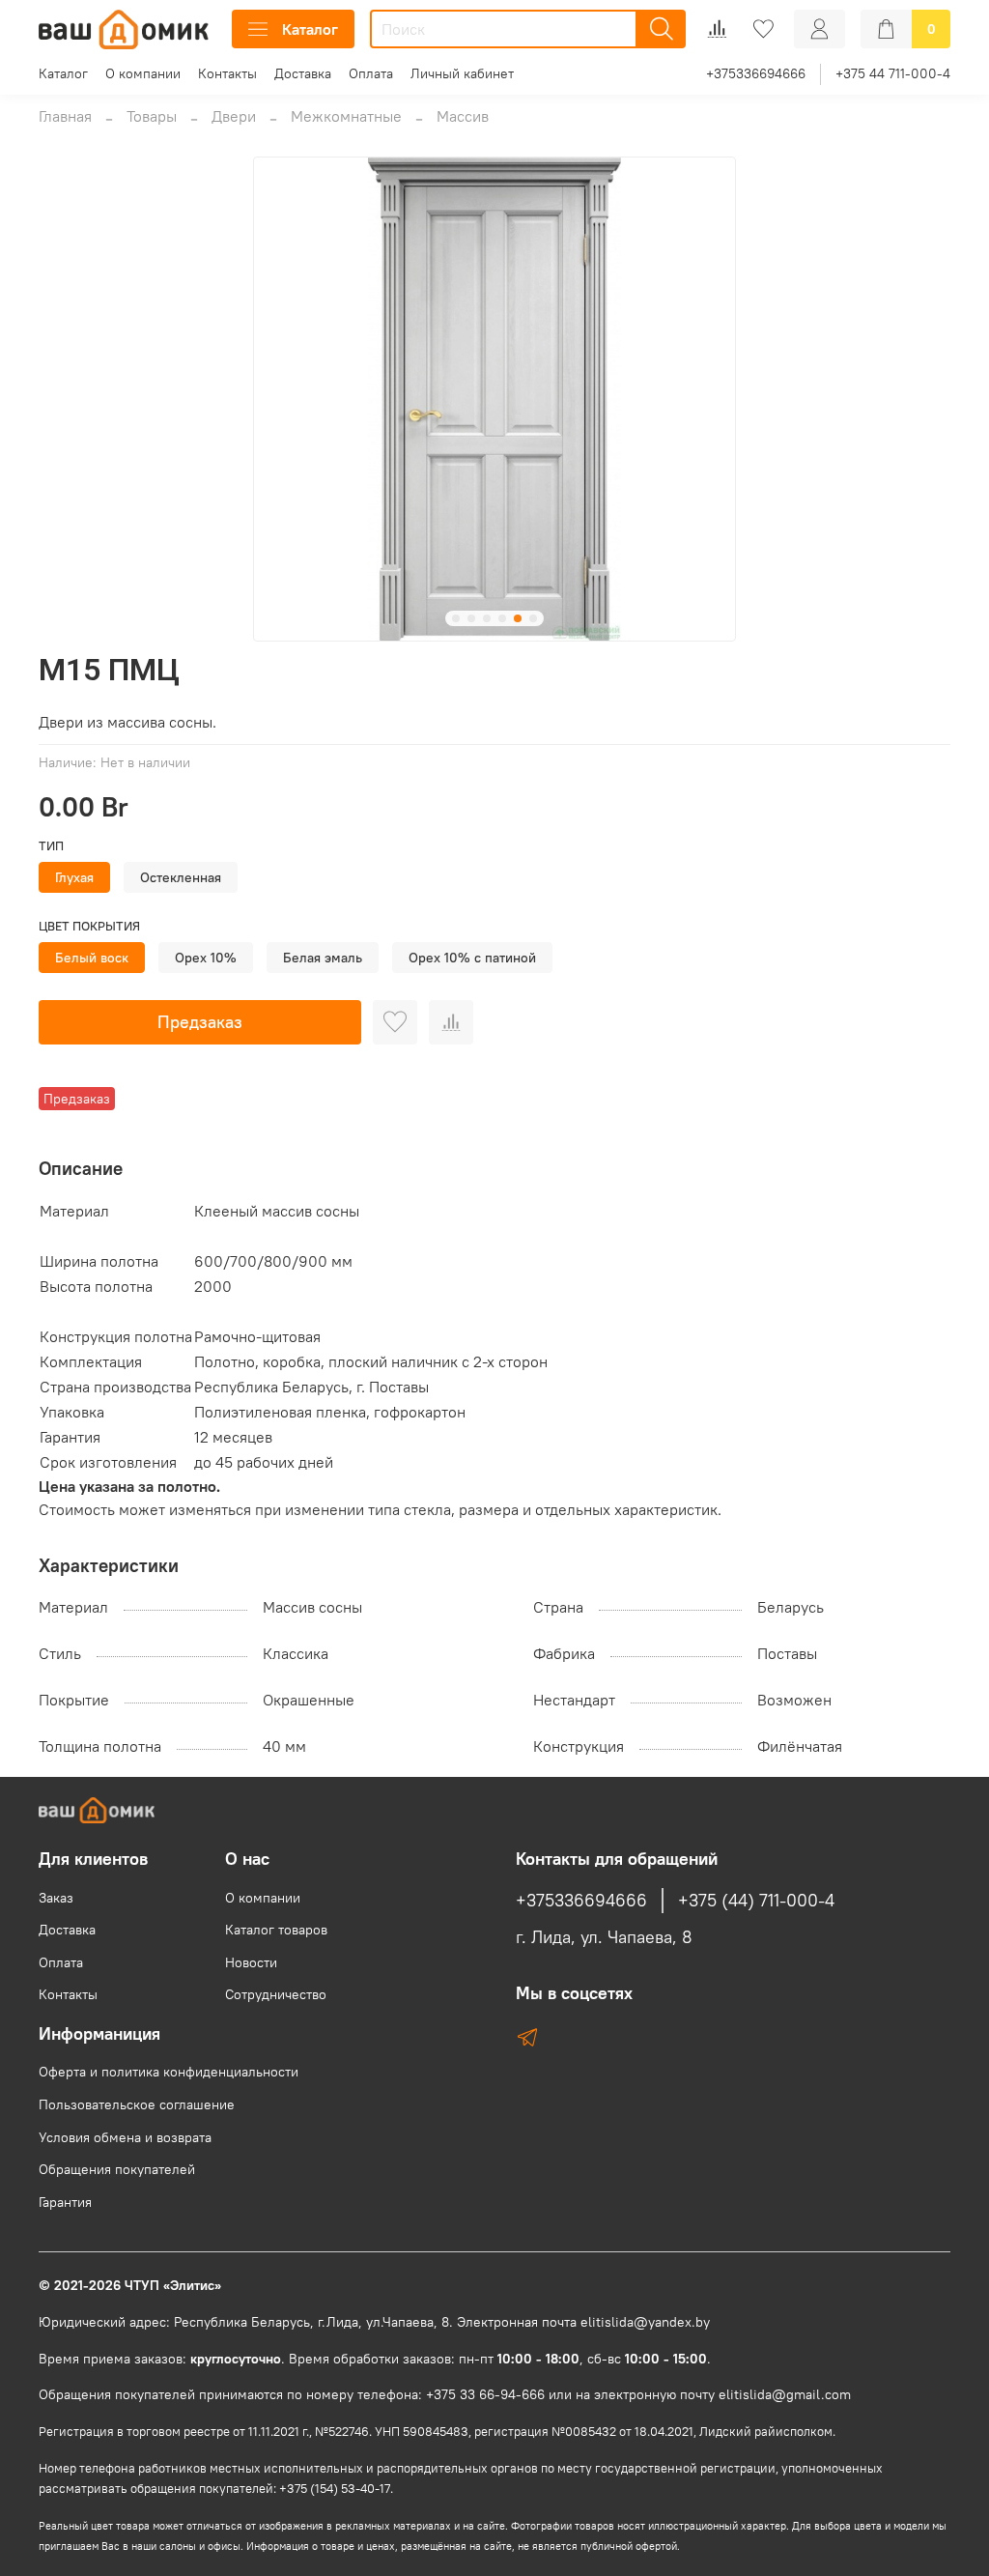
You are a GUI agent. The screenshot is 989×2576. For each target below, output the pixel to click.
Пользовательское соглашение (137, 2104)
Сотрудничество (276, 1994)
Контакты (227, 73)
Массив (463, 116)
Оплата (371, 73)
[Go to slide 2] (471, 618)
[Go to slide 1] (456, 618)
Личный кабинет (462, 73)
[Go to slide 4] (502, 618)
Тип (51, 846)
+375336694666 (756, 73)
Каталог (310, 29)
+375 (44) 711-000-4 (756, 1901)
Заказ (56, 1898)
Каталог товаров (276, 1930)
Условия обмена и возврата (125, 2137)
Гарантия (65, 2202)
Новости (251, 1962)
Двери (234, 116)
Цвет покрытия (89, 926)
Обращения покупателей (117, 2169)
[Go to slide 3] (487, 618)
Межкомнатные (346, 116)
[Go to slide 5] (518, 618)
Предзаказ (200, 1022)
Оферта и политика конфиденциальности (169, 2072)
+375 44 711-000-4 (893, 73)
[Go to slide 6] (533, 618)
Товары (152, 116)
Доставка (303, 73)
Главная (65, 116)
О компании (143, 73)
